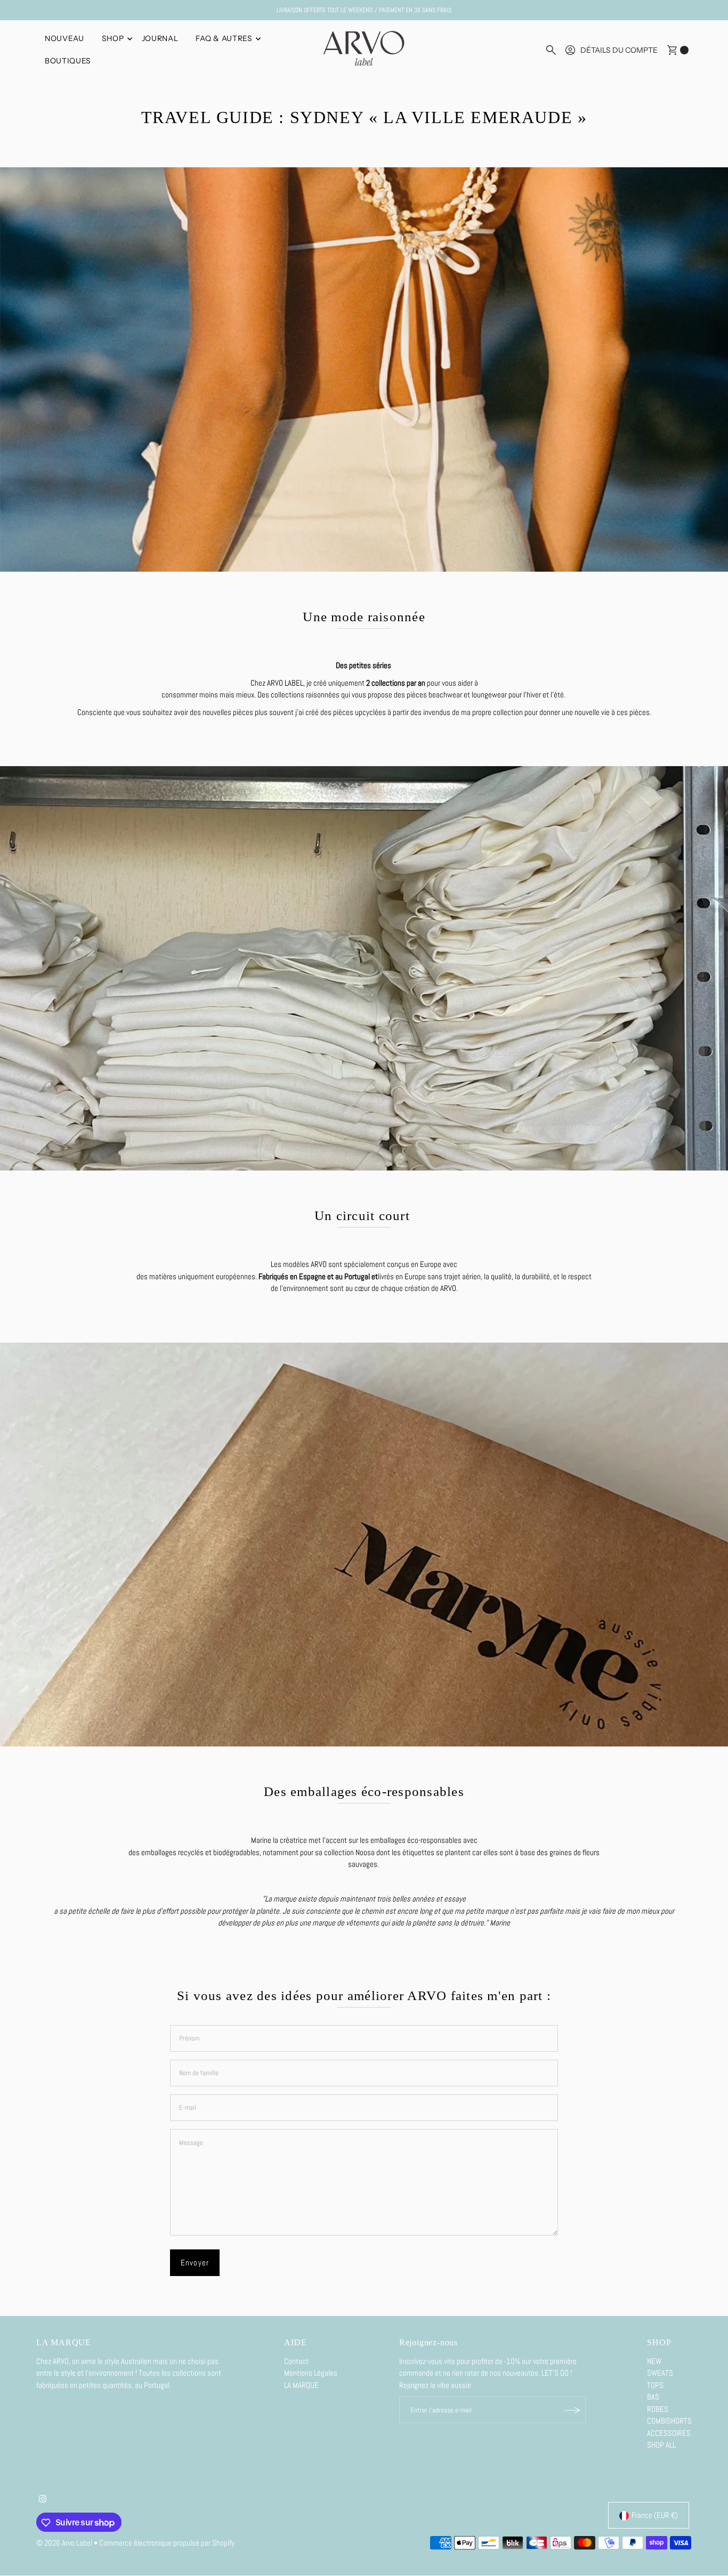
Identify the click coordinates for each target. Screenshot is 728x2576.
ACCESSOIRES (669, 2433)
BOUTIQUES (68, 61)
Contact (296, 2362)
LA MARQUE (301, 2386)
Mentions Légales (311, 2373)
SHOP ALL (661, 2445)
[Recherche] (551, 50)
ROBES (658, 2410)
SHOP (113, 38)
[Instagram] (43, 2500)
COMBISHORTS (669, 2421)
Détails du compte (619, 50)
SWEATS (660, 2373)
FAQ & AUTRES (224, 38)
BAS (653, 2397)
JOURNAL (160, 38)
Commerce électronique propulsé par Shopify (167, 2543)
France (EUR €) (655, 2516)
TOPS (655, 2386)
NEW (654, 2362)
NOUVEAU (64, 38)
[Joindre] (572, 2410)
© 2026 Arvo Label (64, 2543)
